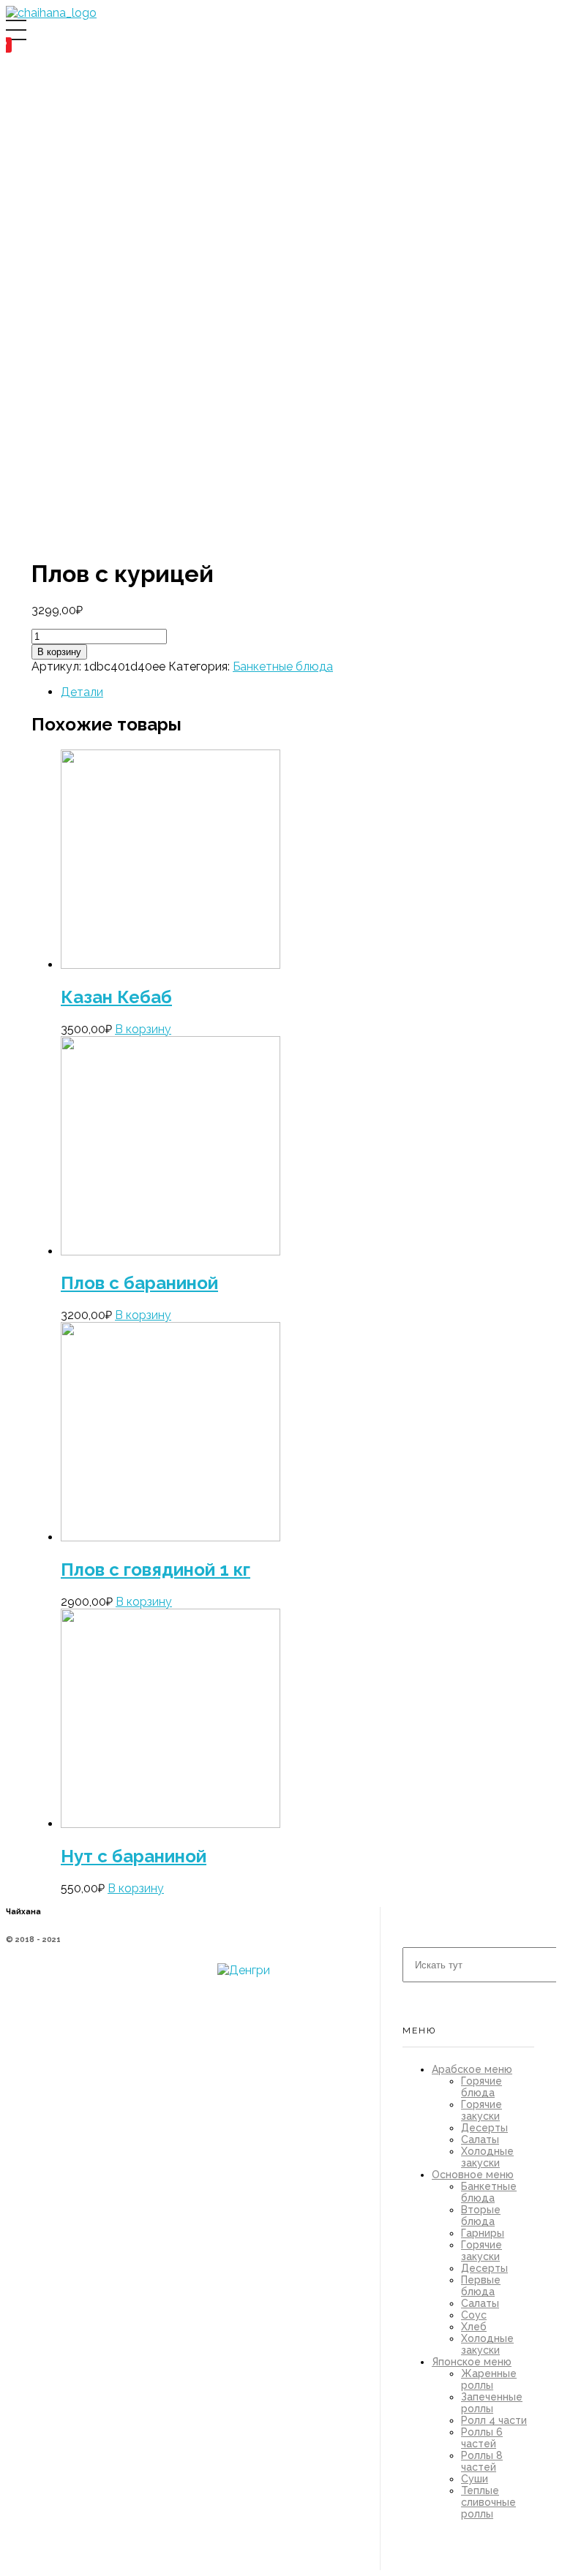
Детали (82, 692)
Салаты (480, 2139)
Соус (474, 2315)
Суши (475, 2479)
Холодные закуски (487, 2157)
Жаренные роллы (489, 2379)
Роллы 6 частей (482, 2438)
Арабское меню (472, 2069)
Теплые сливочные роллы (488, 2502)
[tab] (221, 692)
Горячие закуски (482, 2110)
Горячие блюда (482, 2087)
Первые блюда (481, 2286)
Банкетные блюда (283, 666)
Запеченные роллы (492, 2403)
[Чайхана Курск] (51, 13)
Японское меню (472, 2362)
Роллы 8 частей (482, 2461)
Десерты (484, 2128)
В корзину (59, 652)
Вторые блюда (481, 2216)
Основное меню (473, 2175)
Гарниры (483, 2233)
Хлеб (474, 2327)
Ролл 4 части (494, 2420)
